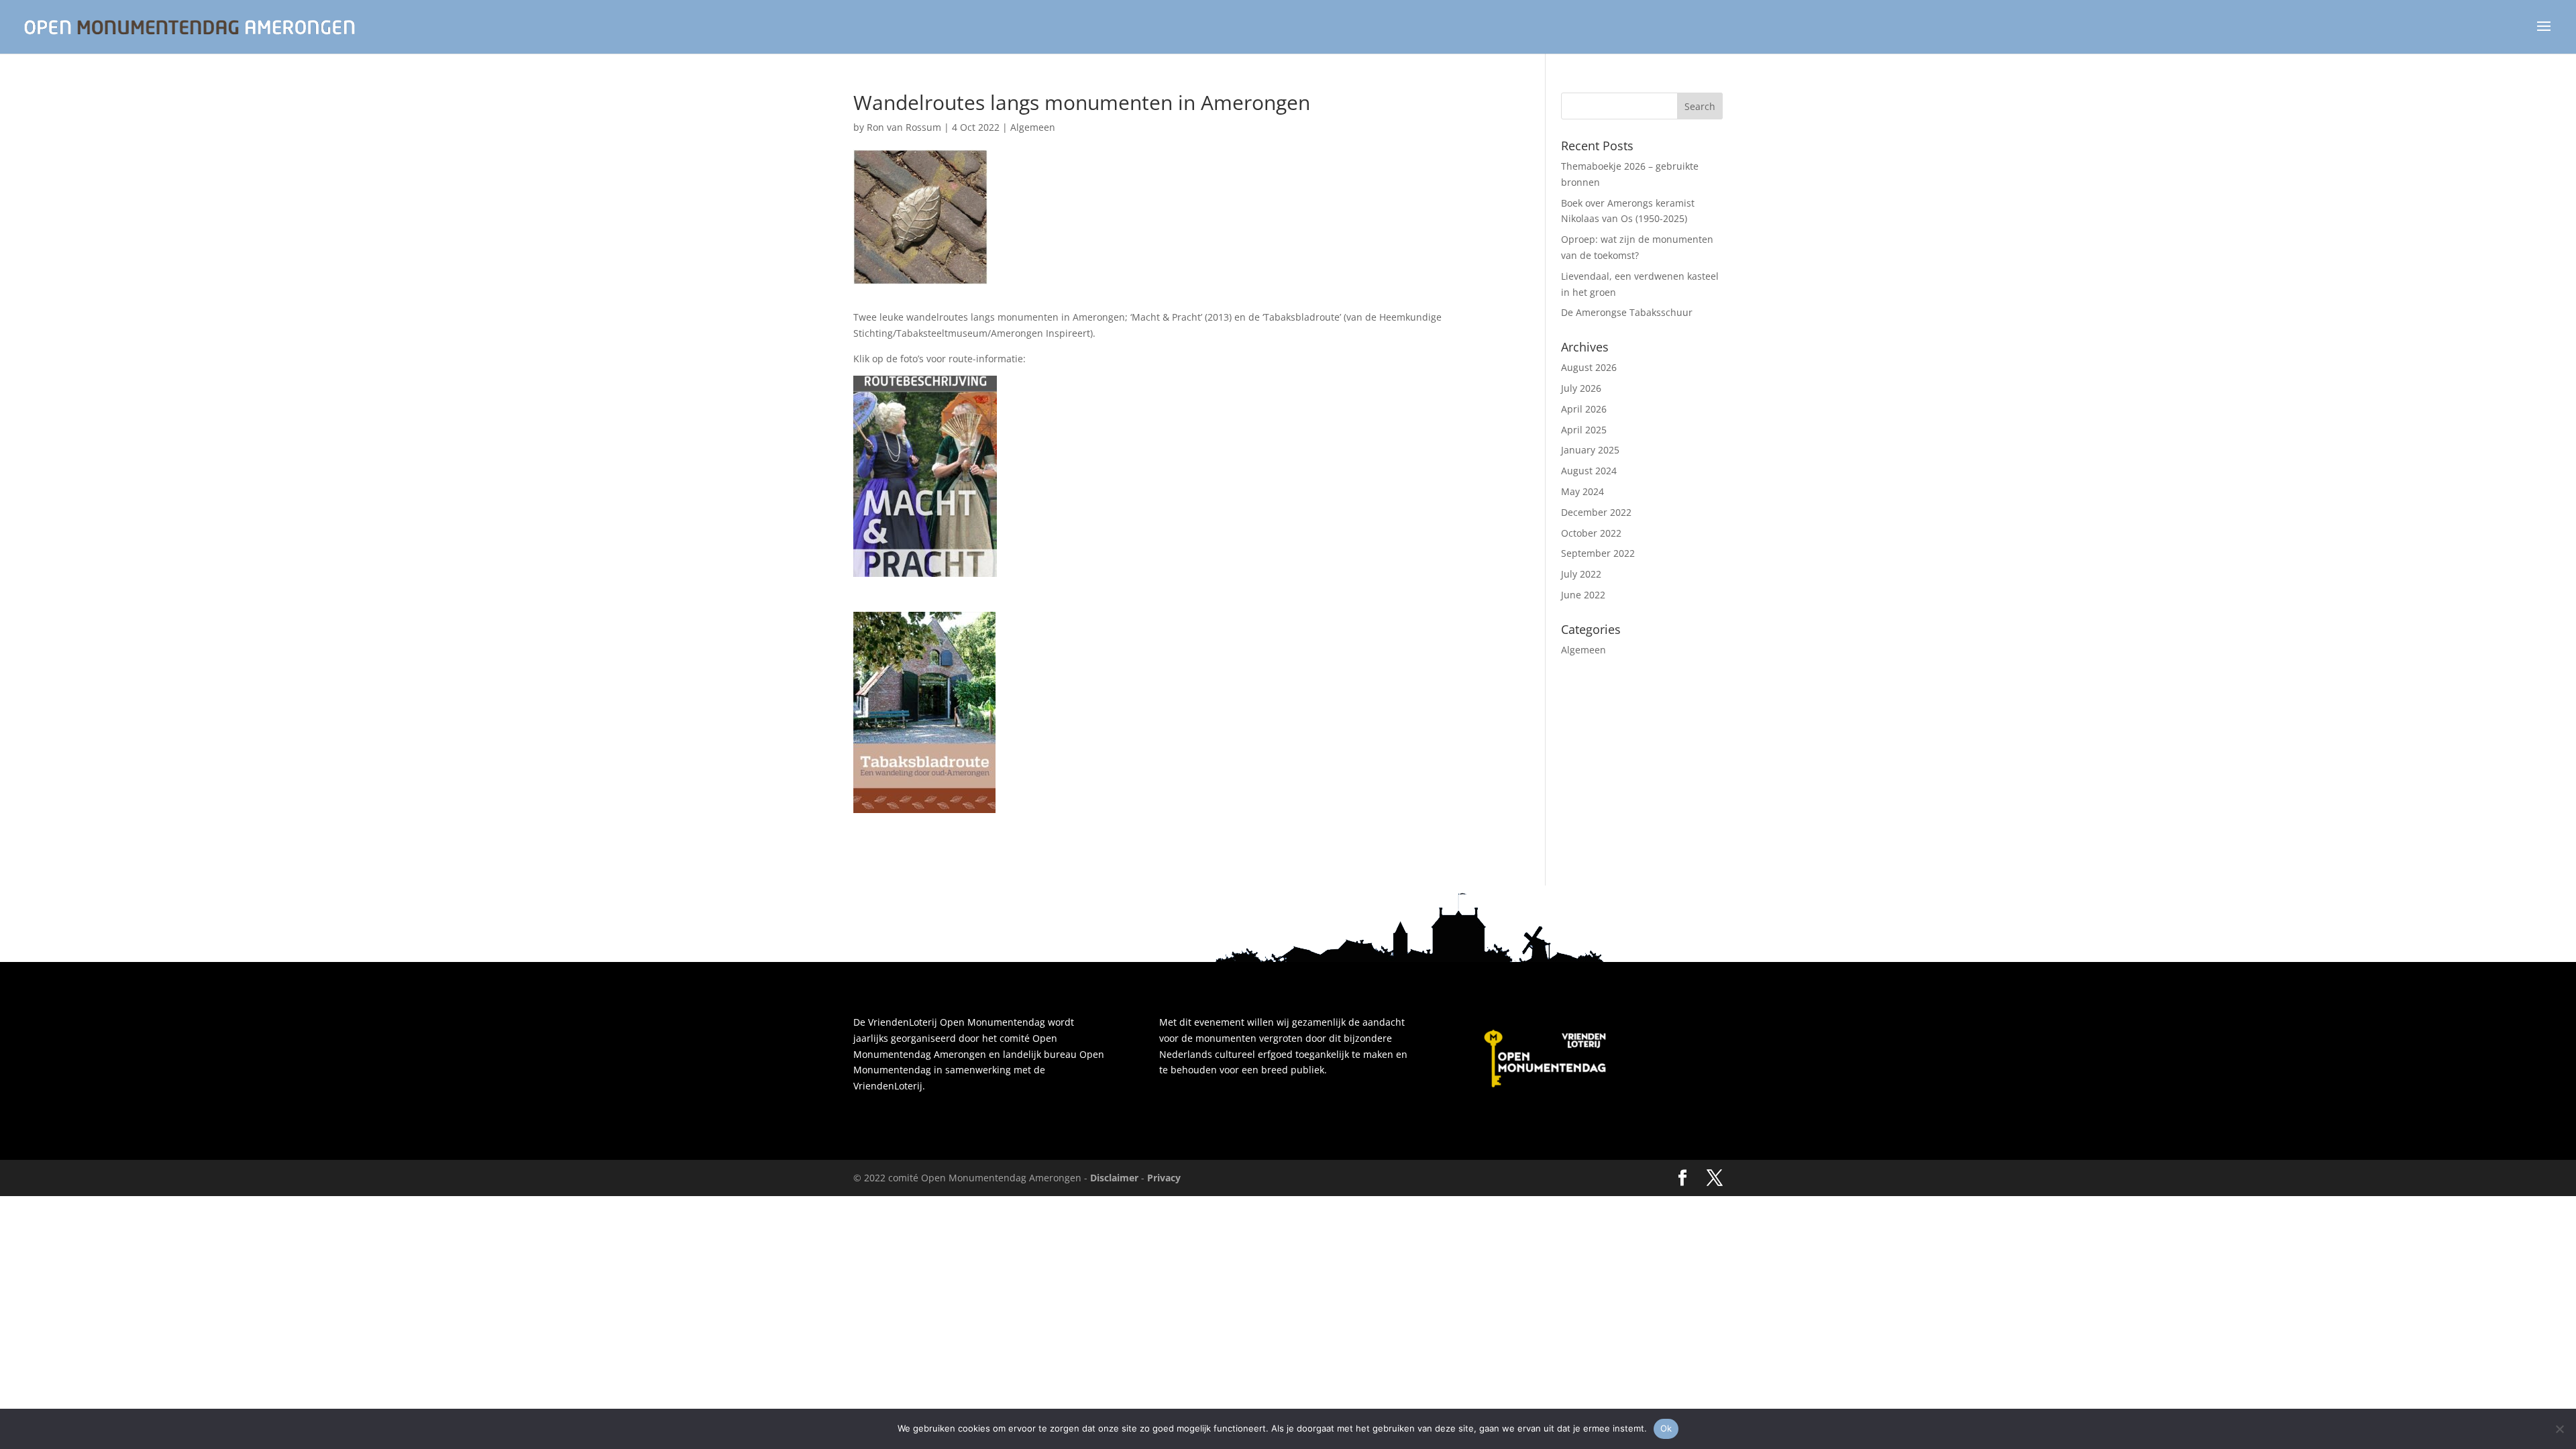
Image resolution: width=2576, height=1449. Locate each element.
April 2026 (1584, 409)
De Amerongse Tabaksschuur (1627, 312)
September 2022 (1598, 553)
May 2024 (1582, 491)
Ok (1666, 1428)
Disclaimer (1114, 1178)
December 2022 (1596, 512)
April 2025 (1584, 430)
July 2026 (1581, 388)
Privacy (1164, 1178)
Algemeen (1033, 127)
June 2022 (1583, 595)
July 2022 (1581, 574)
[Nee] (2559, 1429)
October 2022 (1591, 533)
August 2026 (1589, 367)
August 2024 (1589, 471)
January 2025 (1590, 450)
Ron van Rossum (904, 127)
